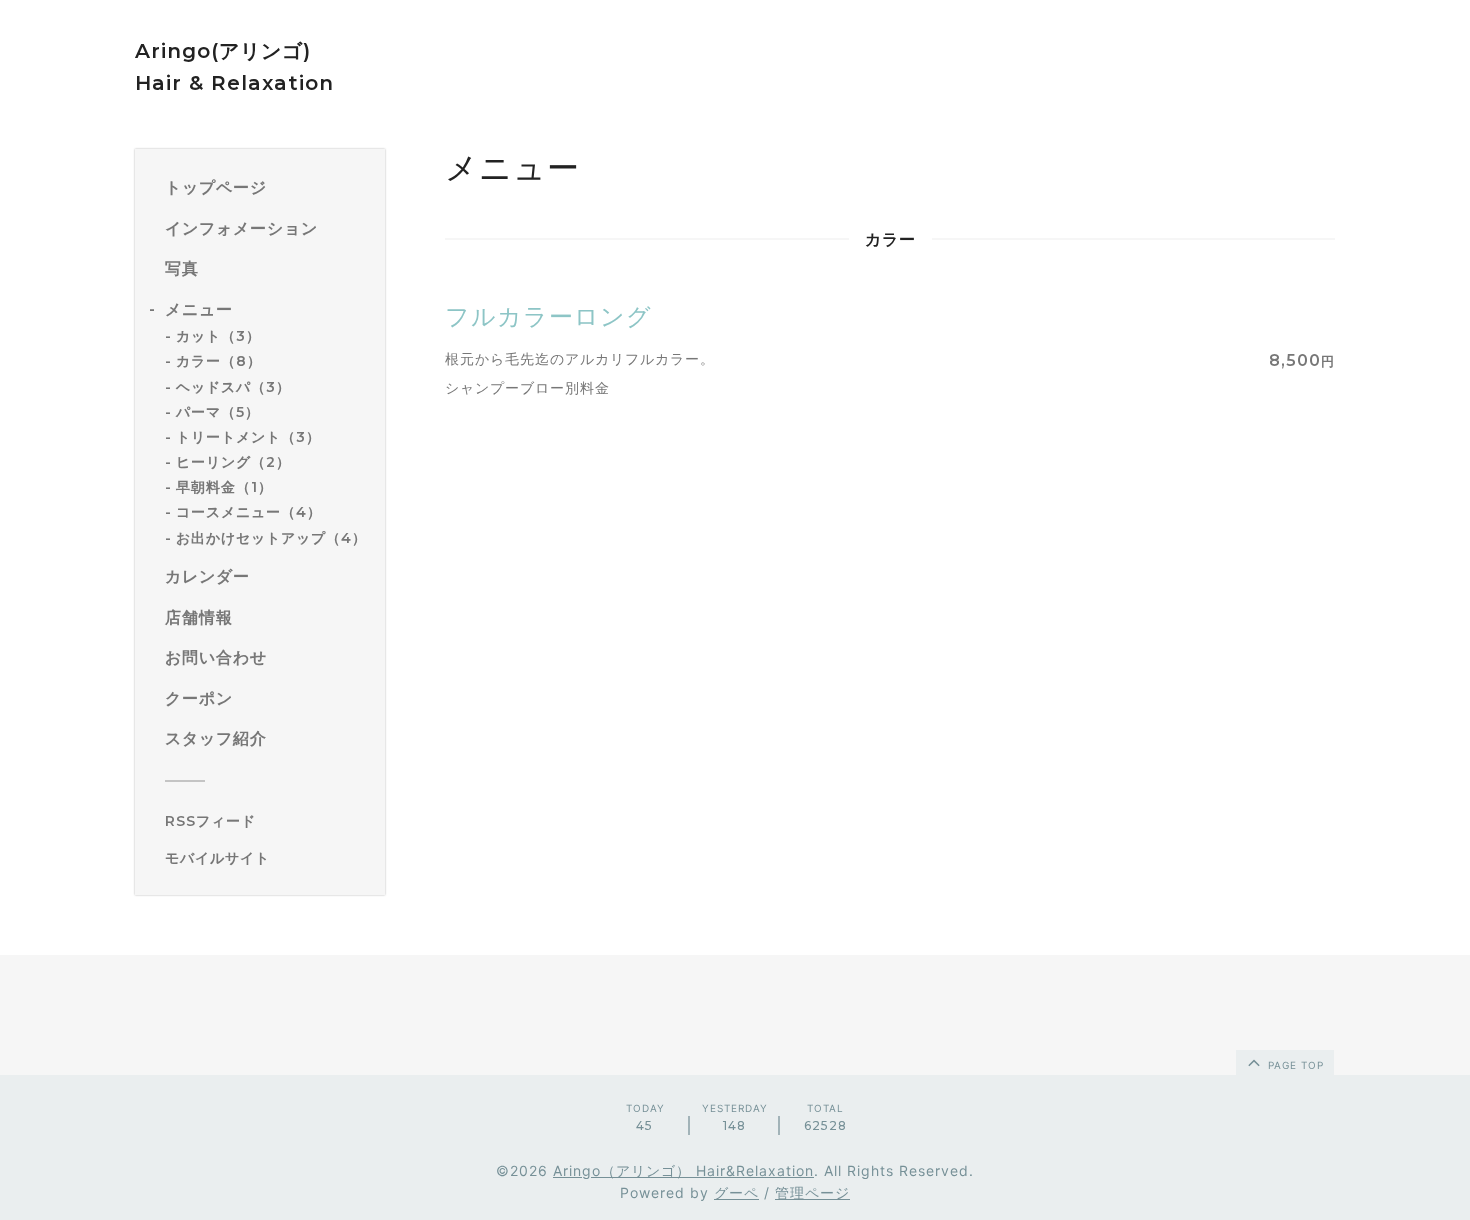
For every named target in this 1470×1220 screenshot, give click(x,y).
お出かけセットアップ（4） (271, 538)
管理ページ (812, 1192)
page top (1294, 1065)
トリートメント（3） (248, 437)
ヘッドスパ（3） (233, 387)
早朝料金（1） (224, 487)
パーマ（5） (218, 412)
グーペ (736, 1192)
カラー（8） (219, 361)
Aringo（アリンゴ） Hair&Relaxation (683, 1170)
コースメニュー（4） (249, 512)
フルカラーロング (548, 316)
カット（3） (218, 336)
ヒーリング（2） (233, 462)
